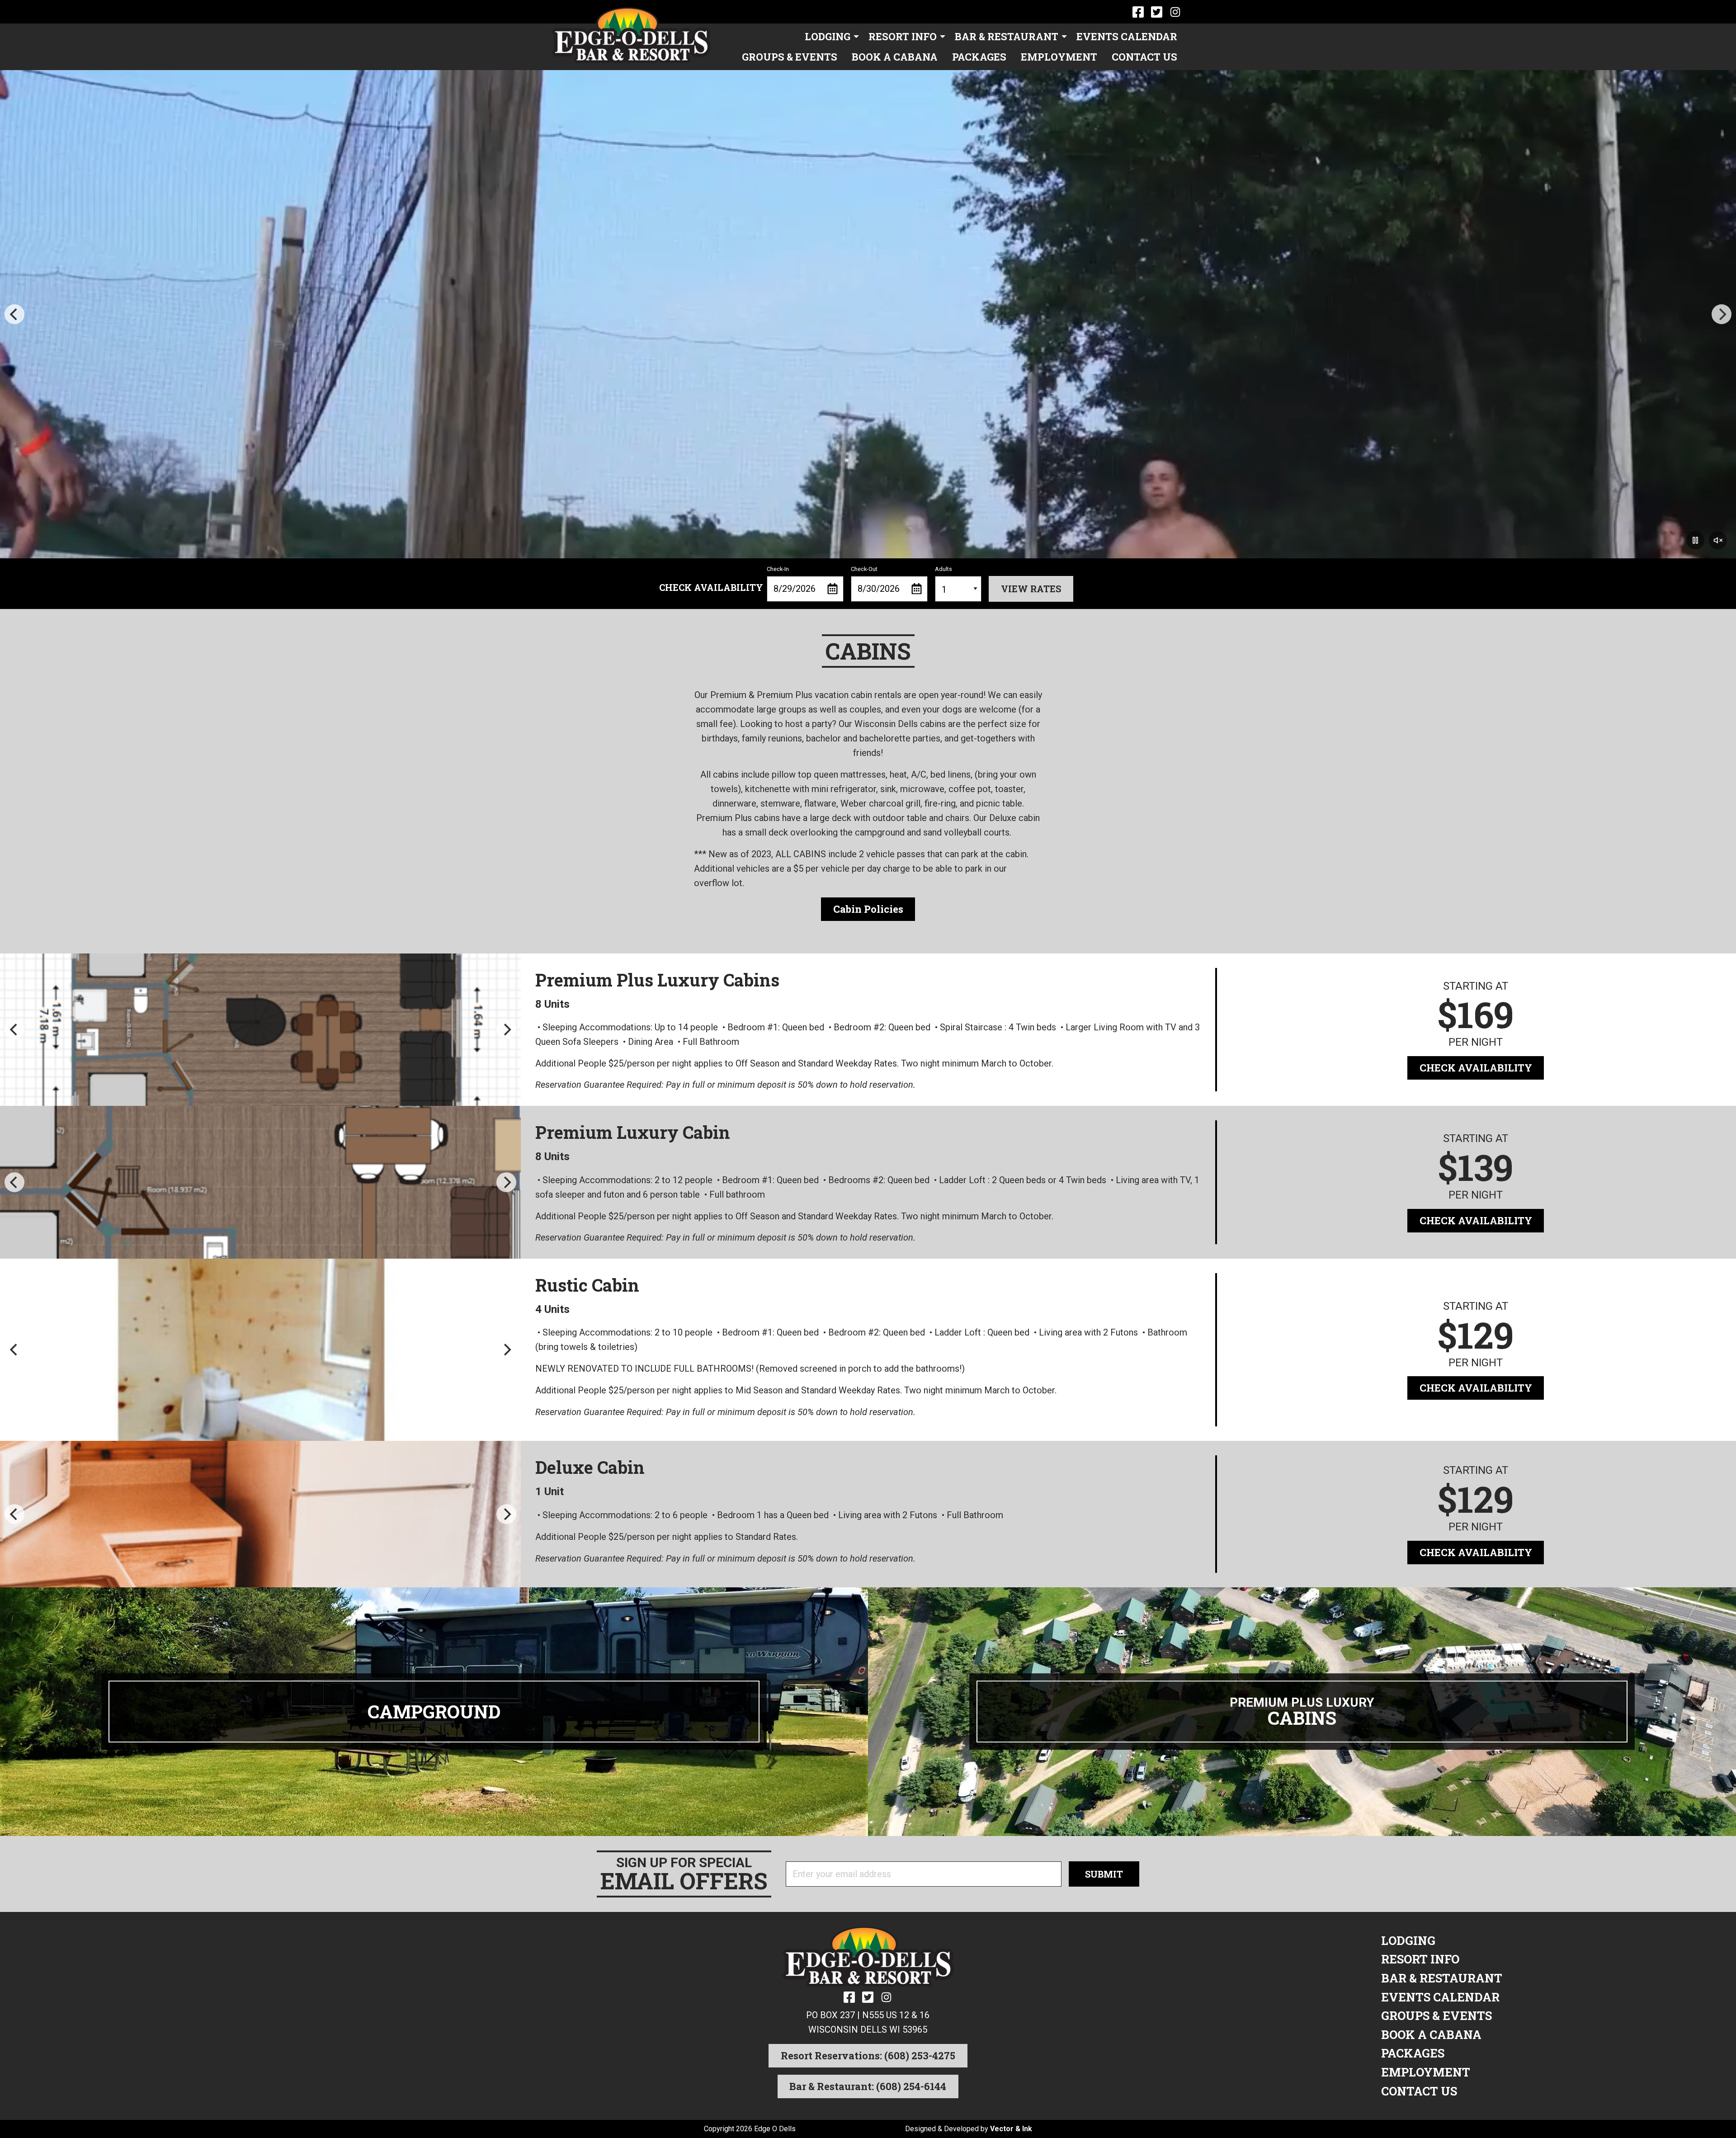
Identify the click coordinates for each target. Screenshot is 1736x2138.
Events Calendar (1127, 36)
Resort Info (903, 36)
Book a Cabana (895, 57)
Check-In (778, 569)
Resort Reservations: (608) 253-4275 (868, 2055)
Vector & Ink (1011, 2129)
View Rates (1031, 589)
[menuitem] (829, 37)
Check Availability (1476, 1068)
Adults (943, 569)
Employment (1059, 57)
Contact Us (1144, 57)
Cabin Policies (868, 909)
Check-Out (864, 569)
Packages (979, 57)
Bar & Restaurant (1007, 36)
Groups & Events (790, 57)
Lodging (828, 36)
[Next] (1722, 314)
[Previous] (14, 314)
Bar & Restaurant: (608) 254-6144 (868, 2086)
